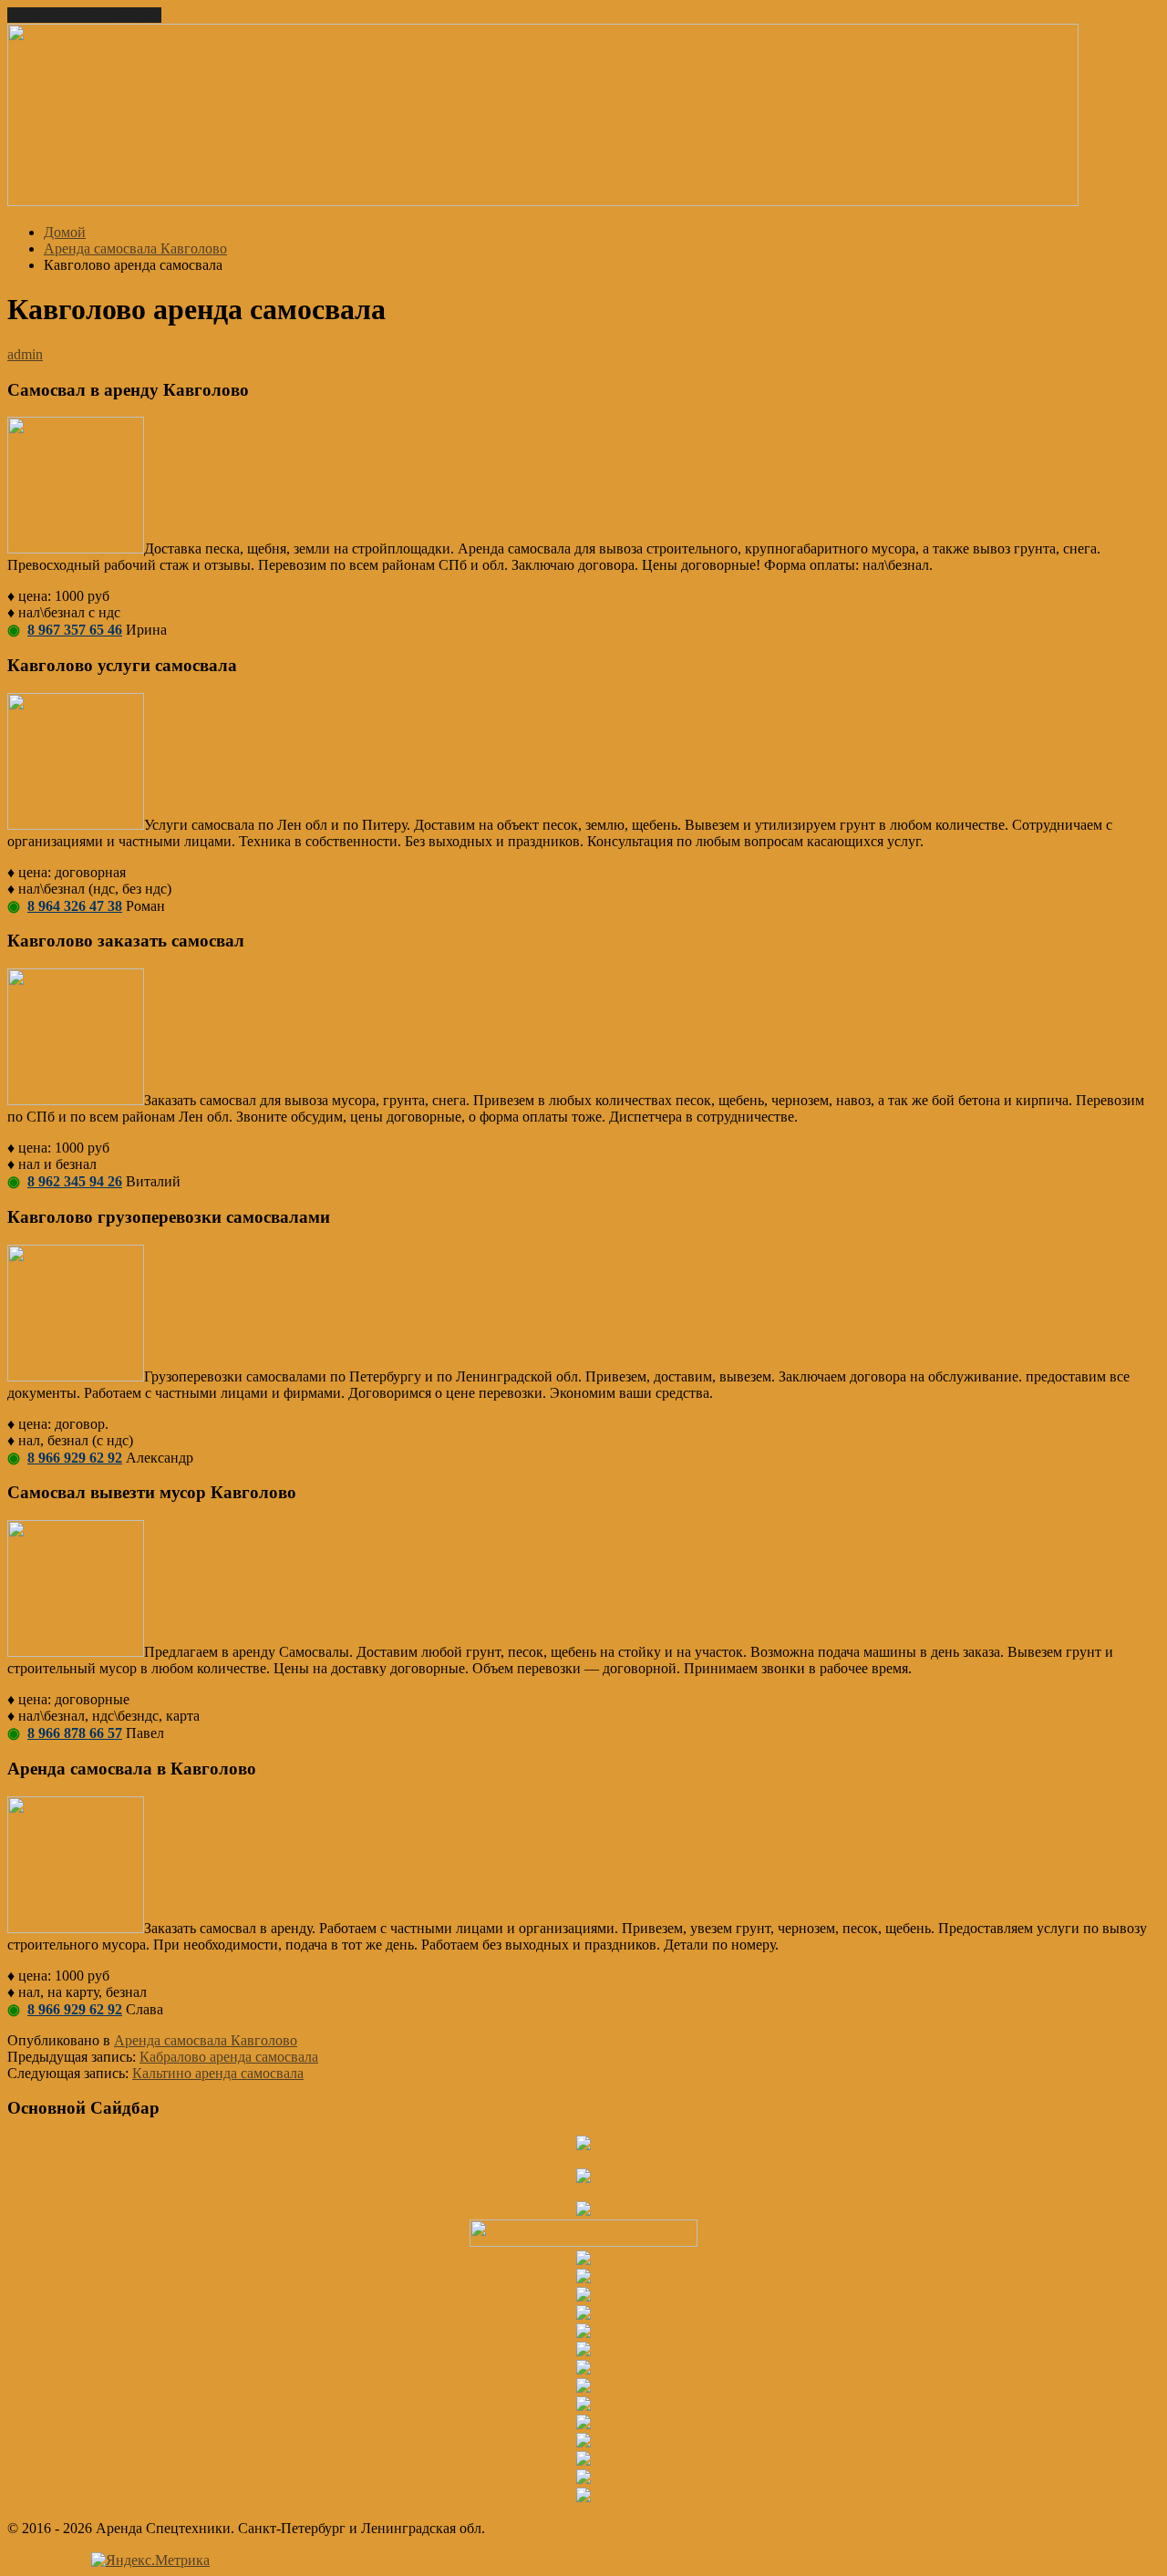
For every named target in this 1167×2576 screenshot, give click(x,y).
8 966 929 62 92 (75, 1458)
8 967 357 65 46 (75, 630)
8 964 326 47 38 (75, 906)
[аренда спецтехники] (543, 201)
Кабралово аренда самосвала (229, 2057)
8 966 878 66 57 (75, 1733)
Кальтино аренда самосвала (218, 2073)
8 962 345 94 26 (75, 1181)
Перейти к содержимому (84, 15)
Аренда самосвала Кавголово (206, 2040)
